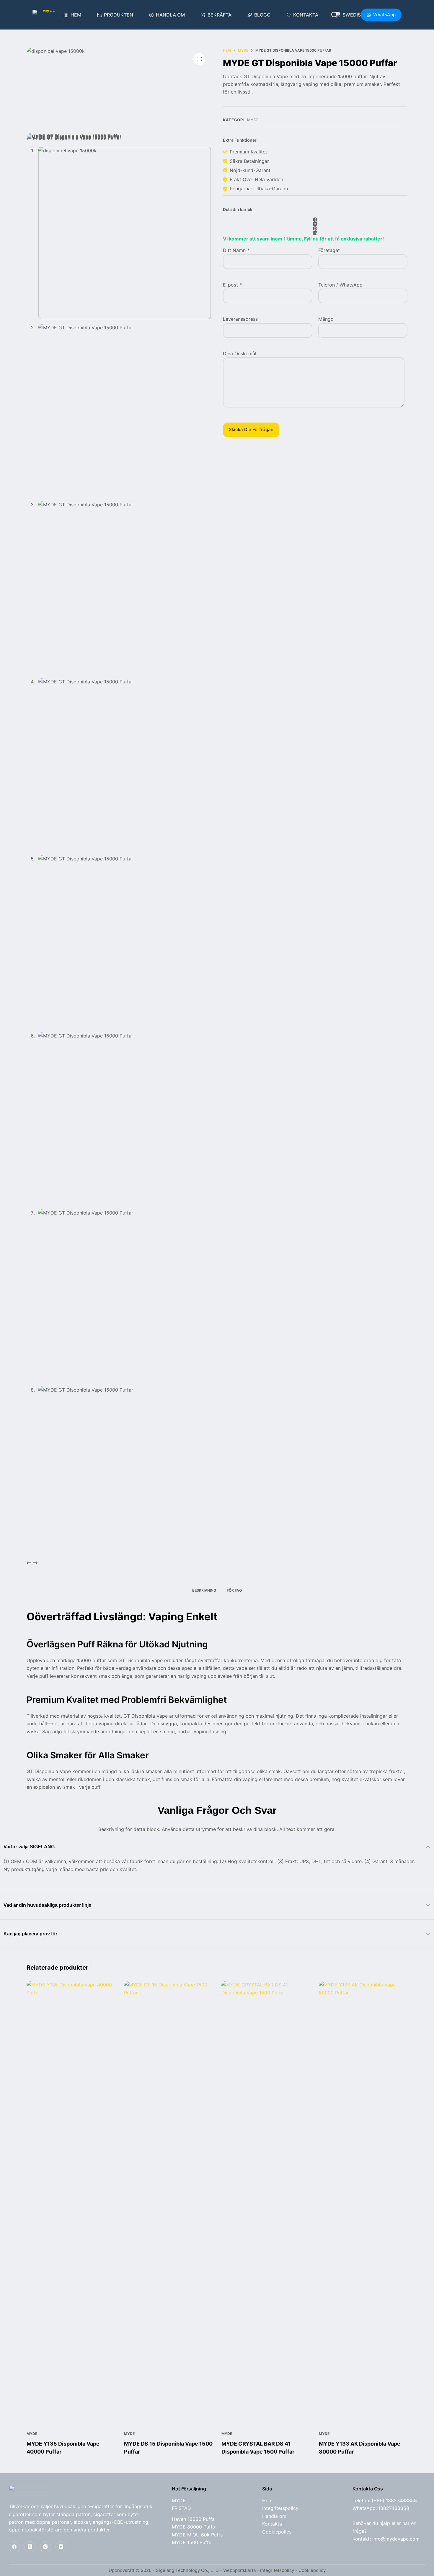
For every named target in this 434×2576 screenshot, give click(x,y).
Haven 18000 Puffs (193, 2519)
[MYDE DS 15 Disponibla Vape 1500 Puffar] (168, 2202)
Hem (76, 15)
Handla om (170, 15)
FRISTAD (181, 2508)
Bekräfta (220, 15)
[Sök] (334, 15)
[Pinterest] (315, 229)
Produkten (119, 15)
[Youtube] (61, 2547)
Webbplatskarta (239, 2570)
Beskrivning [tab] (204, 1590)
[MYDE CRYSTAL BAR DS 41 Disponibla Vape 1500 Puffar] (266, 2202)
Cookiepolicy (277, 2532)
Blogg (262, 15)
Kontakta (306, 15)
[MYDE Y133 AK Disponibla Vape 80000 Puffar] (363, 2202)
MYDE (253, 120)
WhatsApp (384, 15)
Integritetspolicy (280, 2508)
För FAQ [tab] (234, 1590)
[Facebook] (315, 220)
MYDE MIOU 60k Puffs (197, 2535)
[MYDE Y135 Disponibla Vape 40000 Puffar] (71, 2202)
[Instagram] (45, 2547)
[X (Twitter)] (315, 224)
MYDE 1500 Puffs (191, 2542)
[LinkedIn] (315, 233)
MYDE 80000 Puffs (193, 2527)
